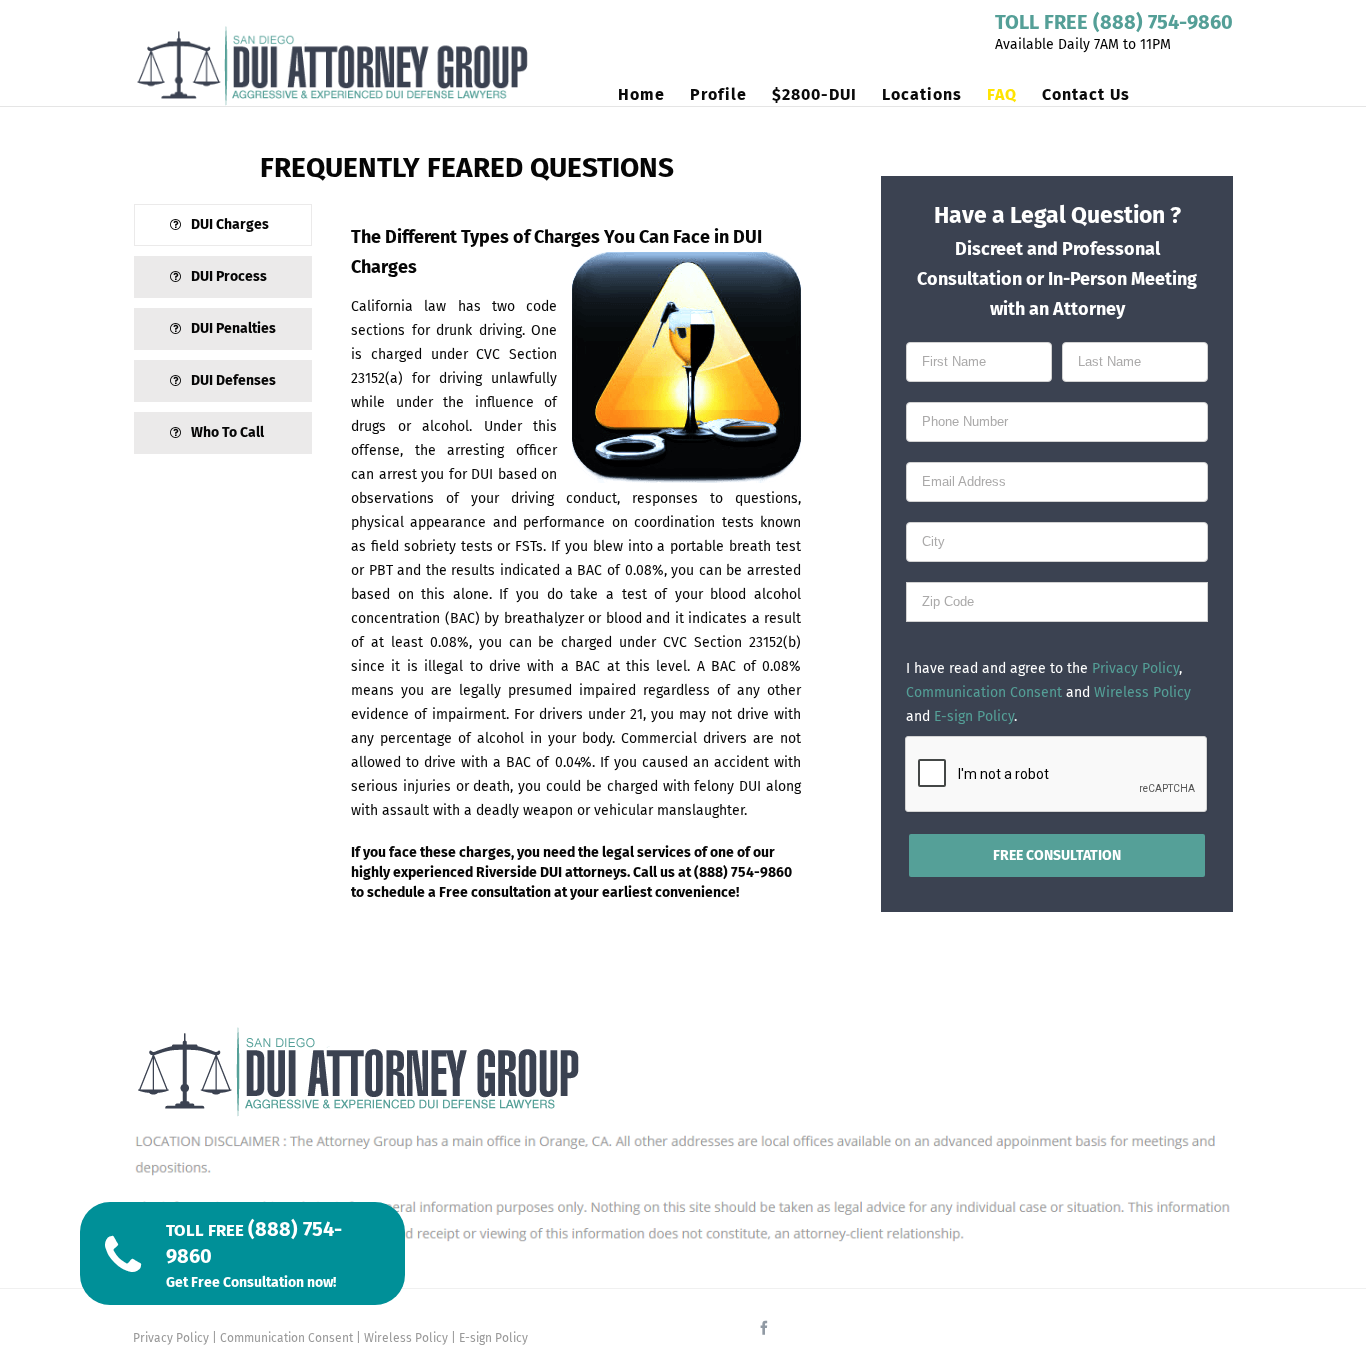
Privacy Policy (1135, 668)
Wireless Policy (1142, 692)
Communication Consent (984, 692)
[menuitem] (654, 95)
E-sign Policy (974, 716)
